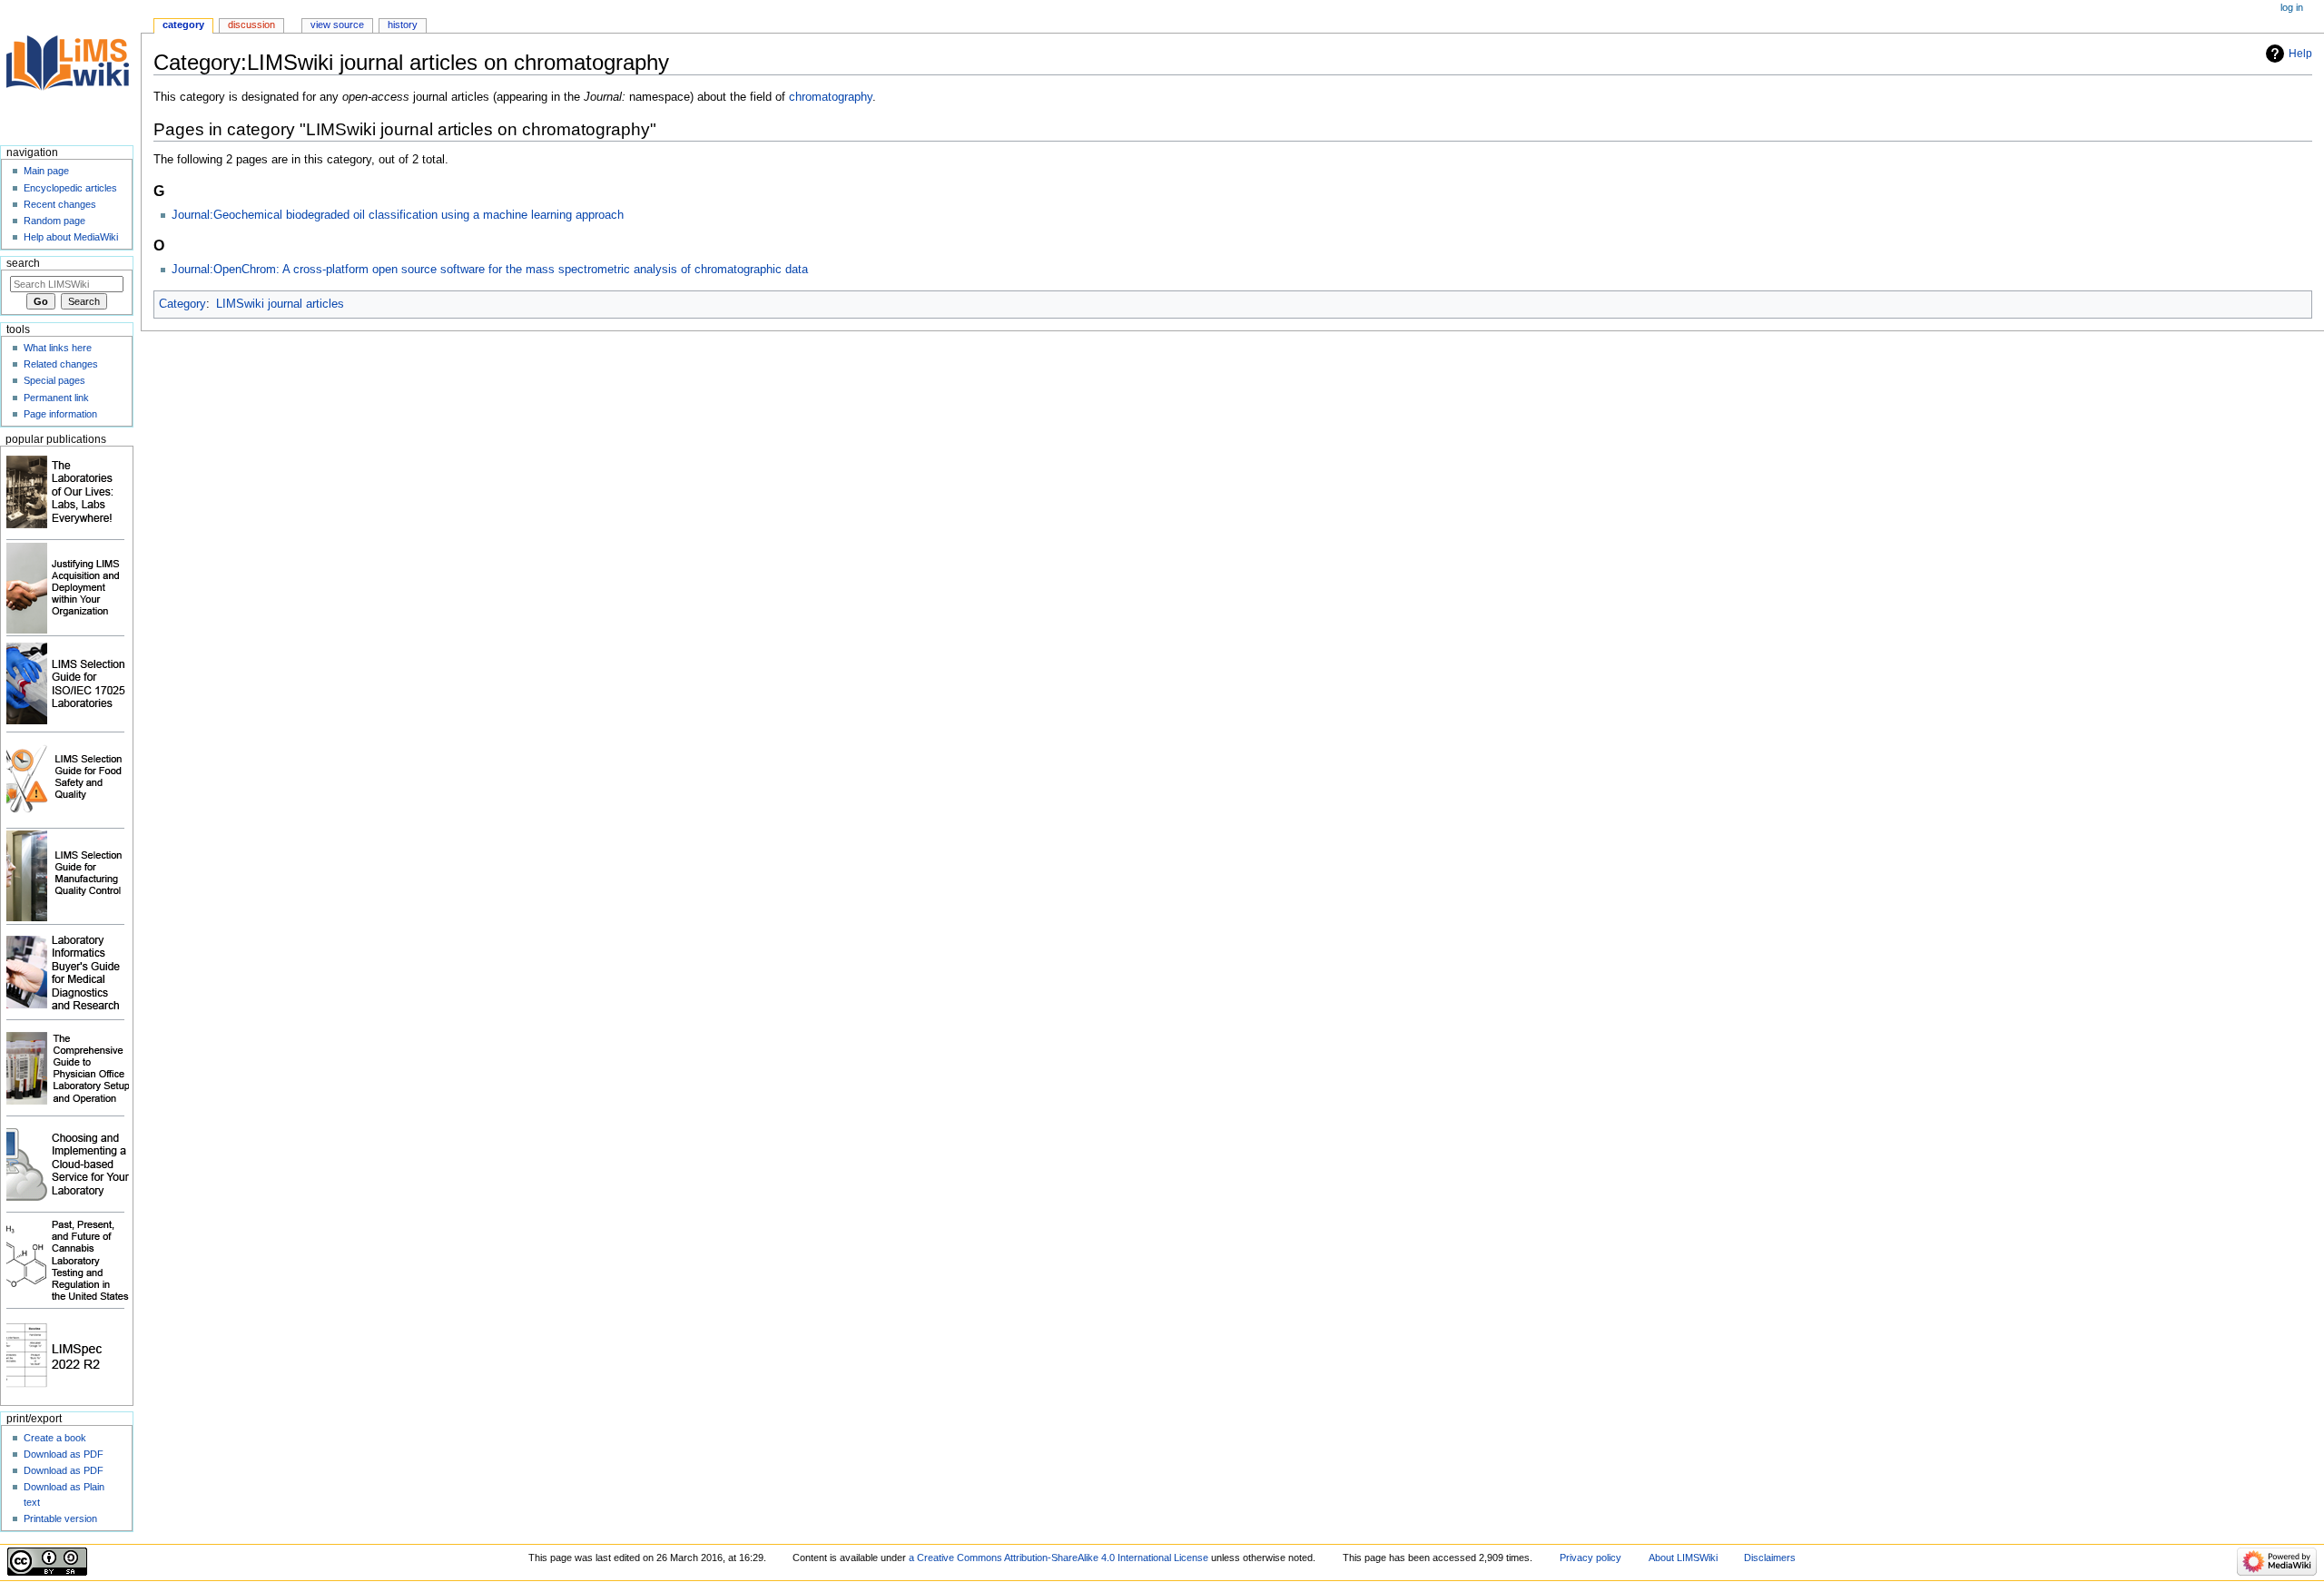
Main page (46, 171)
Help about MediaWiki (71, 237)
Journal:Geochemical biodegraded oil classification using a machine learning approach (398, 215)
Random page (54, 221)
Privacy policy (1590, 1558)
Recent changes (60, 204)
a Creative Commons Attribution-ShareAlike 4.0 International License (1059, 1558)
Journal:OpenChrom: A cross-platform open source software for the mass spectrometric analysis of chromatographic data (490, 270)
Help (2300, 54)
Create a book (55, 1438)
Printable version (60, 1518)
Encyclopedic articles (70, 188)
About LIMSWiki (1683, 1558)
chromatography (831, 97)
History (403, 25)
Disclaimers (1770, 1558)
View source (337, 25)
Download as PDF (64, 1454)
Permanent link (56, 398)
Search (23, 263)
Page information (60, 414)
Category (182, 304)
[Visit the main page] (70, 70)
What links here (58, 348)
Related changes (61, 364)
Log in (2292, 7)
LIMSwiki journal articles (280, 304)
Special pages (54, 380)
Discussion (251, 25)
